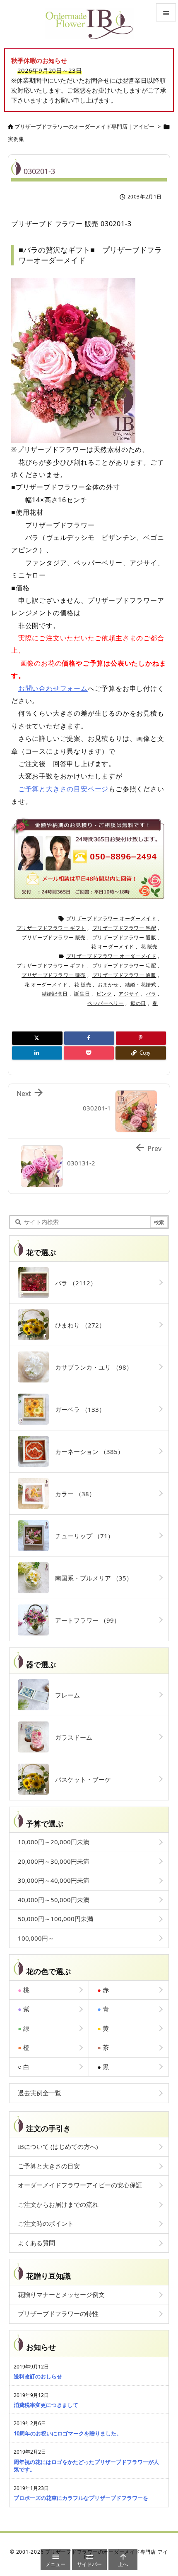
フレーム (64, 1695)
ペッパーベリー (106, 1003)
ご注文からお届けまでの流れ (58, 2204)
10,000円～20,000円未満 (54, 1842)
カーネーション (86, 1452)
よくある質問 (36, 2243)
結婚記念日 (55, 994)
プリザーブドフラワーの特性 (58, 2313)
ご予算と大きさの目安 (49, 2166)
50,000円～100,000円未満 (55, 1919)
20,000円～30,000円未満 (54, 1861)
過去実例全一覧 (40, 2093)
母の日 (138, 1003)
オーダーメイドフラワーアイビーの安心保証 (80, 2185)
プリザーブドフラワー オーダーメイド (111, 918)
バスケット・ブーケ (80, 1779)
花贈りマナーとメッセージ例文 (61, 2294)
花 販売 (149, 947)
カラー (72, 1494)
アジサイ (129, 994)
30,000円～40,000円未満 (54, 1880)
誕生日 (82, 994)
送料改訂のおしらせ (38, 2376)
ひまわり (77, 1325)
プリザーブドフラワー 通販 (124, 937)
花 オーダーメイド (113, 947)
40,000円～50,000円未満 (54, 1900)
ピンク (104, 994)
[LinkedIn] (37, 1053)
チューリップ (81, 1536)
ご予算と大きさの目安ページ (63, 789)
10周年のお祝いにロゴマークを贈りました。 (68, 2433)
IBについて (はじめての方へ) (58, 2146)
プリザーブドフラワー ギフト (51, 928)
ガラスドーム (71, 1737)
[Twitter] (37, 1038)
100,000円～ (36, 1938)
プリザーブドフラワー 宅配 (124, 928)
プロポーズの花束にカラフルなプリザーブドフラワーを (81, 2498)
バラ (151, 994)
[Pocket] (89, 1053)
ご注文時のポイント (46, 2223)
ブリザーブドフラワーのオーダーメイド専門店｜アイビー (84, 127)
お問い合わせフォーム (53, 688)
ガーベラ (77, 1409)
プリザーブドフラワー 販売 (54, 937)
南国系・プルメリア (91, 1578)
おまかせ (108, 985)
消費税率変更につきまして (46, 2405)
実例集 (16, 139)
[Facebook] (89, 1038)
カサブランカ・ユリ (91, 1367)
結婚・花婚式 (141, 985)
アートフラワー (84, 1620)
